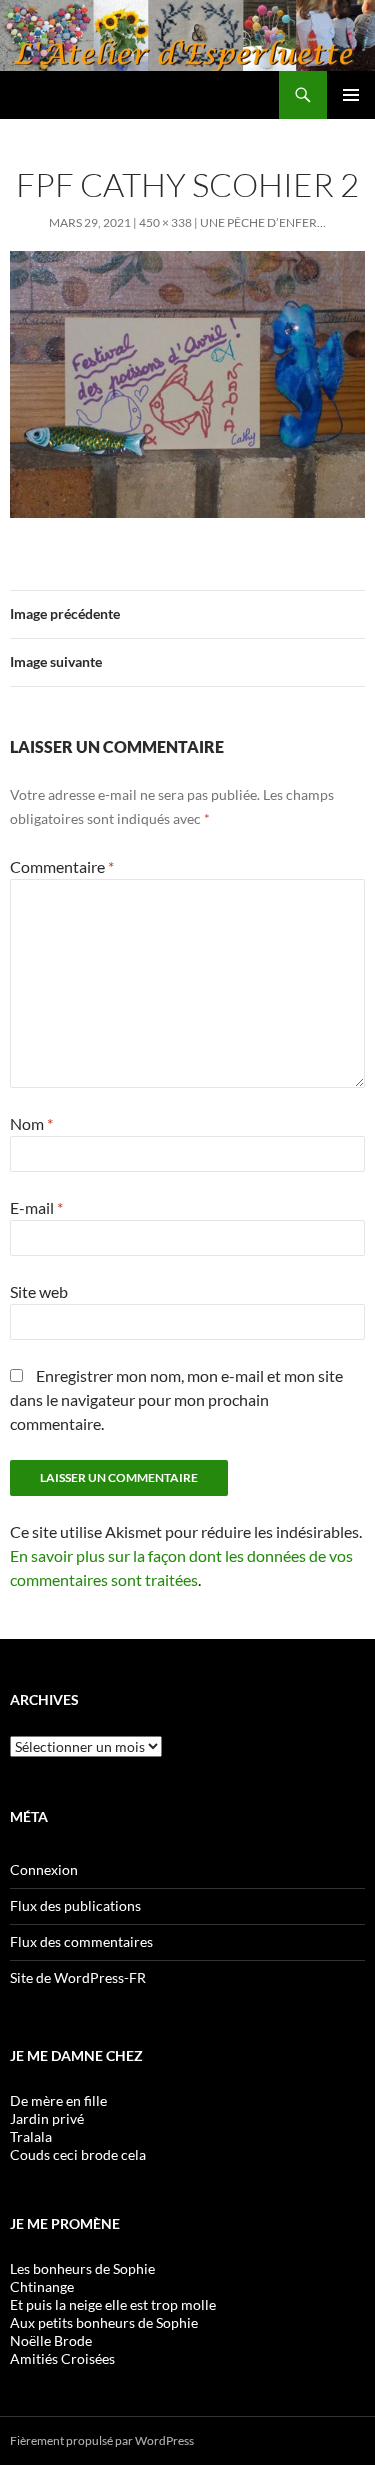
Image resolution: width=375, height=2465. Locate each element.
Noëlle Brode (51, 2340)
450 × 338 (165, 222)
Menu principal (351, 95)
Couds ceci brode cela (78, 2154)
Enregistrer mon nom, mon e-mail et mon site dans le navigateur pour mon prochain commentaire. (176, 1399)
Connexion (44, 1869)
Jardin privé (47, 2118)
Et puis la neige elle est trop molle (113, 2304)
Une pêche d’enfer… (263, 222)
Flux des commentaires (81, 1941)
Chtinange (42, 2286)
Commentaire (62, 866)
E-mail (36, 1207)
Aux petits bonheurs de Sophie (104, 2322)
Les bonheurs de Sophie (82, 2268)
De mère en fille (58, 2100)
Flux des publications (75, 1905)
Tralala (31, 2136)
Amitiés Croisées (62, 2358)
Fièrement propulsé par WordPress (102, 2440)
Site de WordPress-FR (78, 1977)
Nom (31, 1123)
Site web (39, 1291)
